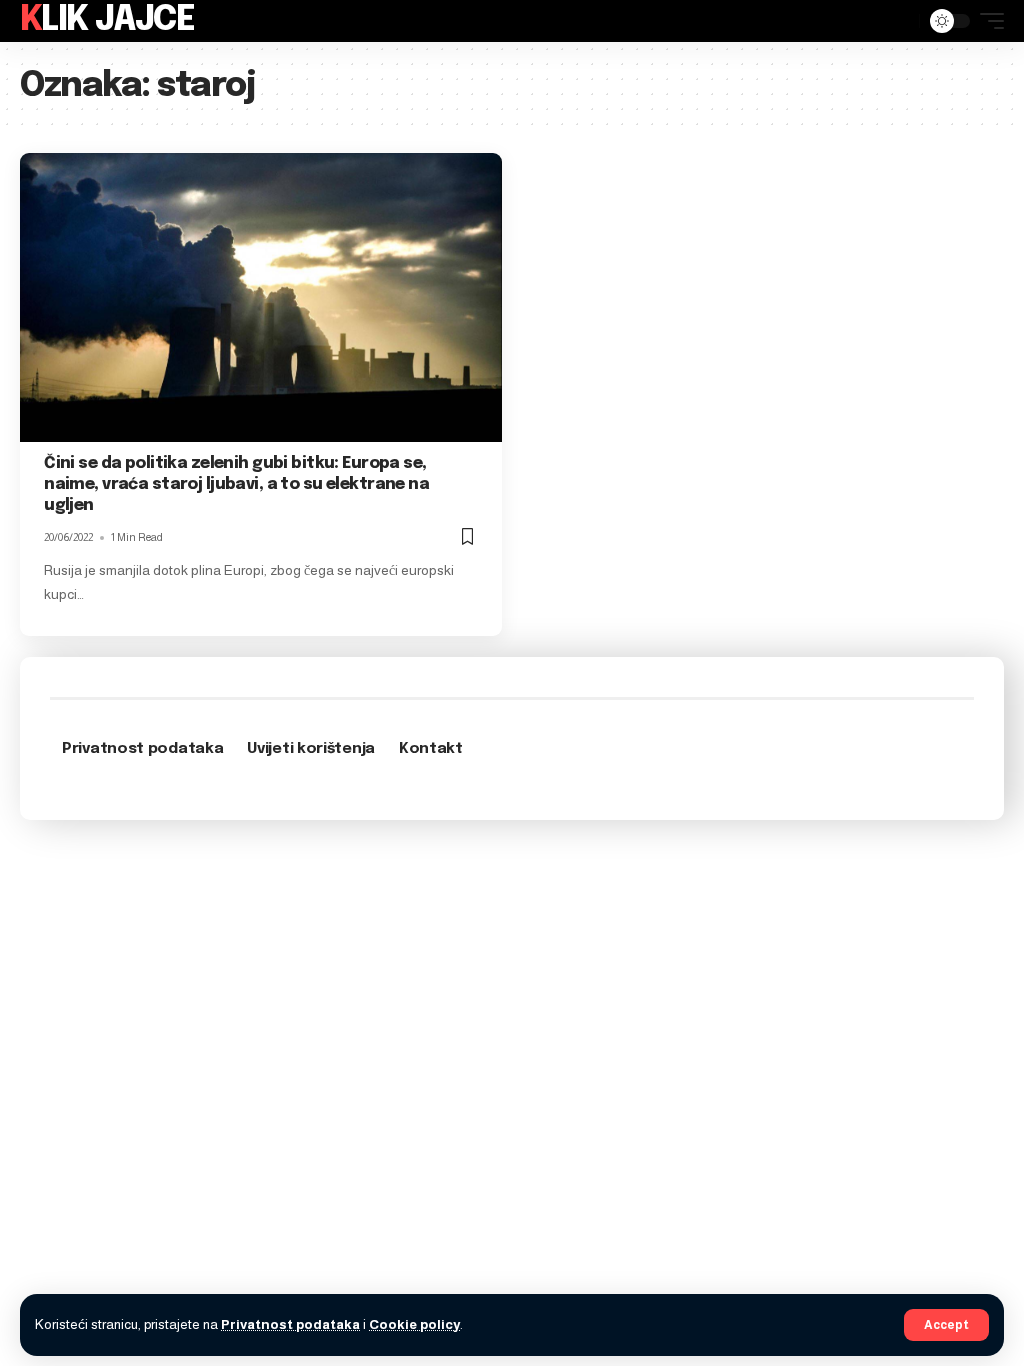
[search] (899, 21)
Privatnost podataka (290, 1324)
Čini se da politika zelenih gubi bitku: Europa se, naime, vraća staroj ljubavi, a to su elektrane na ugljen (236, 484)
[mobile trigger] (987, 21)
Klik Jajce (107, 20)
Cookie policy (414, 1324)
